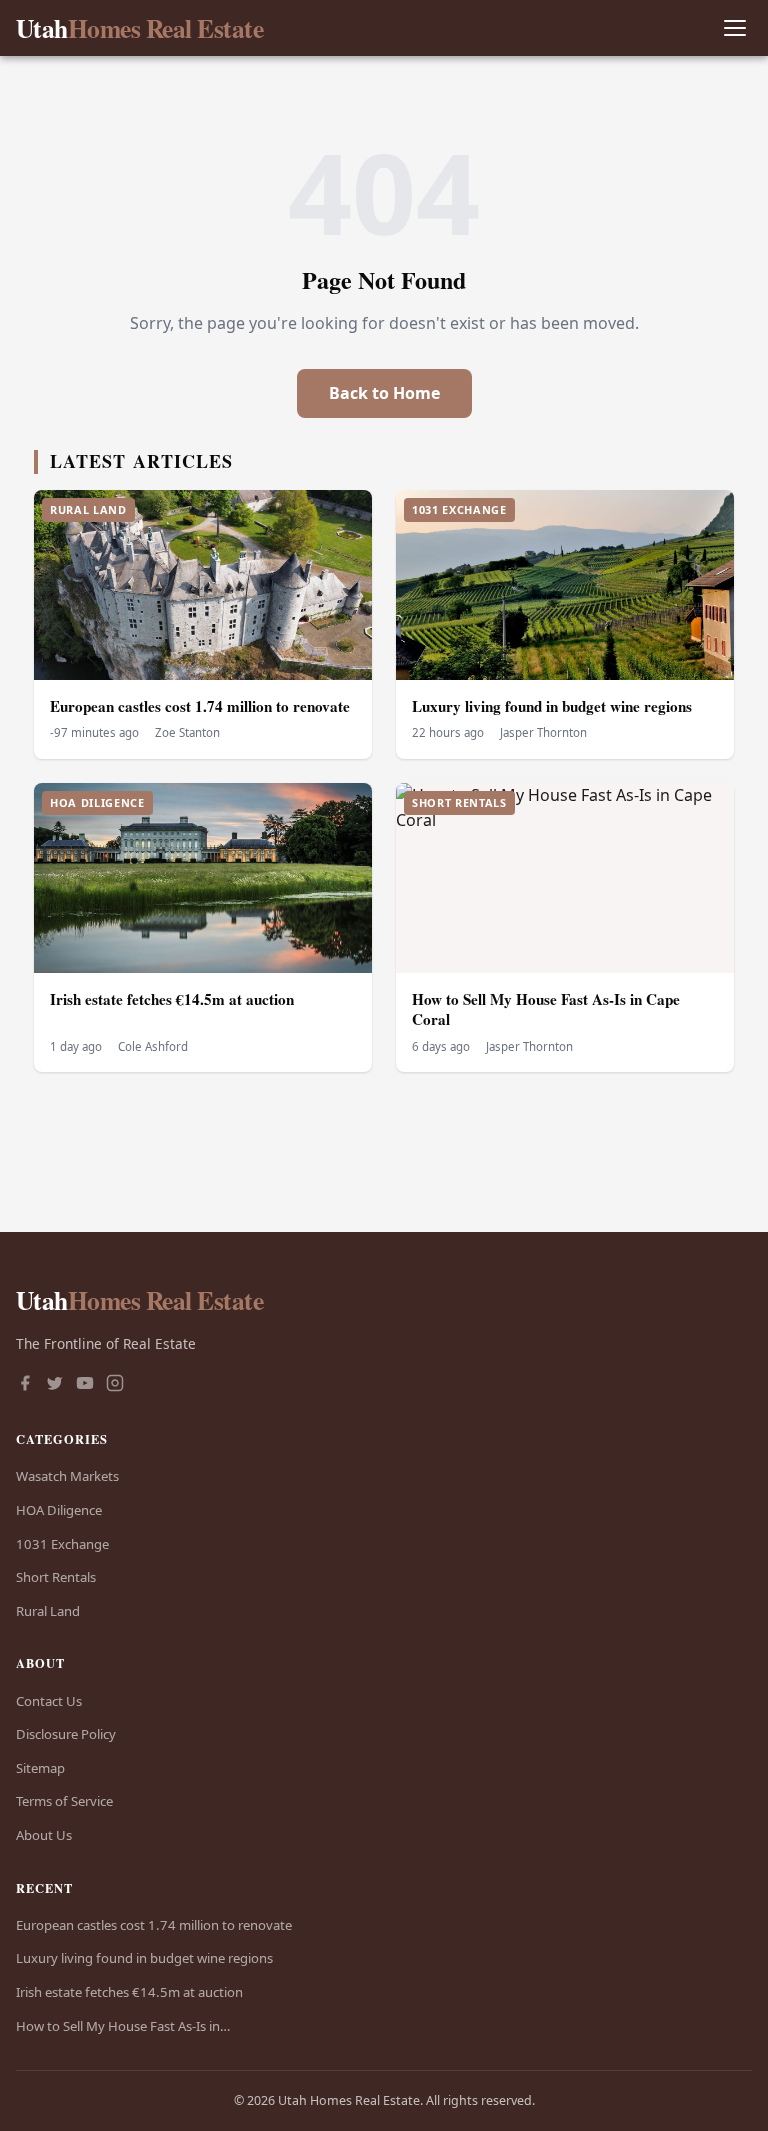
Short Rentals (56, 1577)
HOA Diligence (59, 1510)
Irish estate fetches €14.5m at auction (172, 999)
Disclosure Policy (66, 1734)
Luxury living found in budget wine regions (552, 706)
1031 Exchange (62, 1544)
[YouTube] (85, 1385)
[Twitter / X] (55, 1385)
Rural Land (48, 1611)
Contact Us (49, 1701)
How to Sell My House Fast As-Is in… (123, 2026)
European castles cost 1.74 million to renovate (200, 706)
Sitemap (40, 1768)
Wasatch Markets (67, 1476)
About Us (44, 1835)
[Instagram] (115, 1385)
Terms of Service (64, 1801)
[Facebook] (25, 1385)
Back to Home (384, 393)
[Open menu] (734, 28)
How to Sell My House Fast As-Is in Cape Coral (546, 1009)
